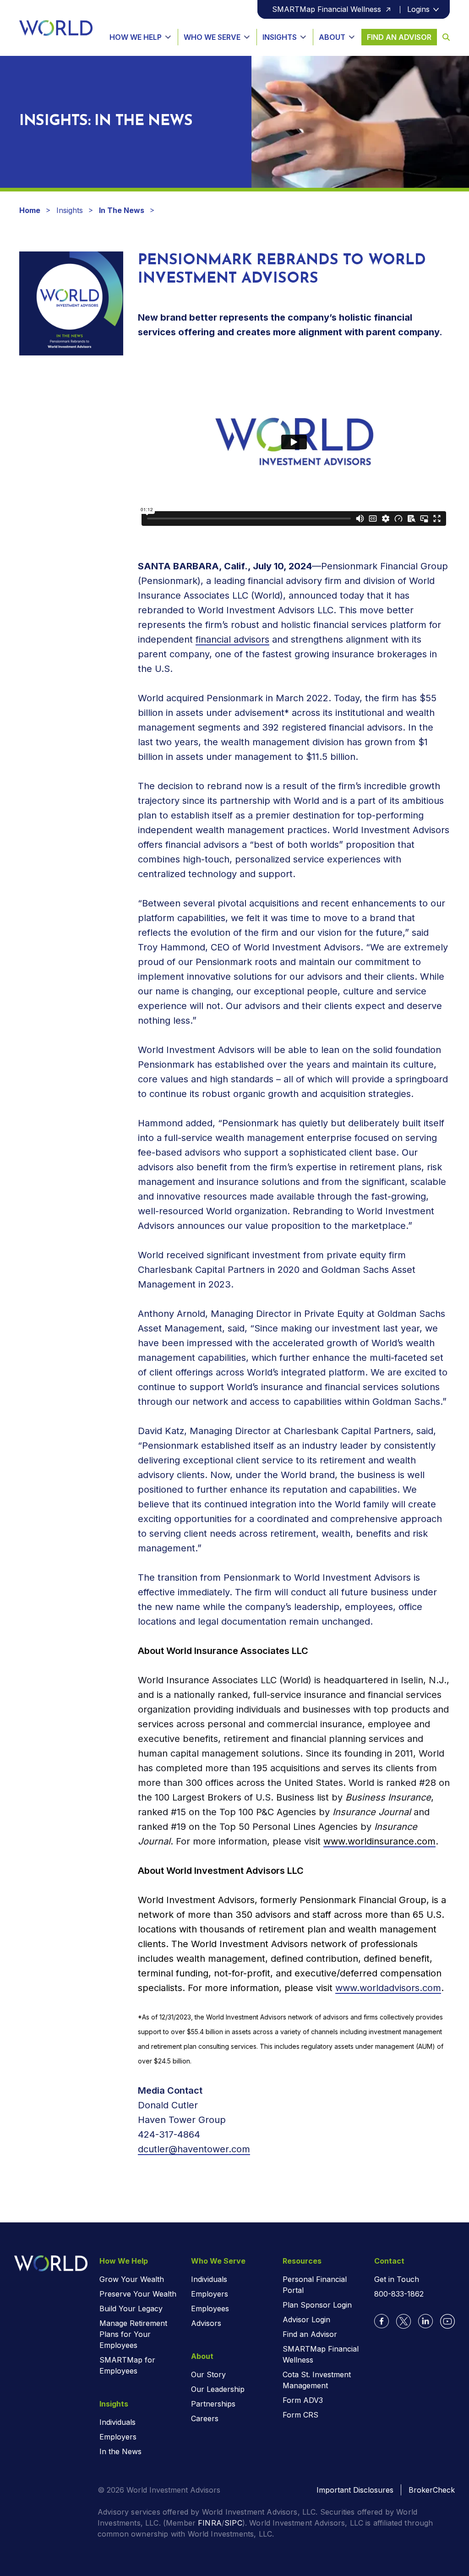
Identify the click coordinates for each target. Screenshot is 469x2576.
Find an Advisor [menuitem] (310, 2334)
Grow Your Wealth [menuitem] (132, 2279)
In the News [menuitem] (120, 2451)
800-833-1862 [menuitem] (399, 2294)
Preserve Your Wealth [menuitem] (138, 2294)
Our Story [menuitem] (208, 2374)
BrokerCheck (432, 2490)
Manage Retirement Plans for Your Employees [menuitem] (133, 2334)
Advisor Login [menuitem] (306, 2319)
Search (443, 37)
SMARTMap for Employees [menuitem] (127, 2365)
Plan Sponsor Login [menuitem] (317, 2305)
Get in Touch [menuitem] (397, 2279)
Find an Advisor (399, 37)
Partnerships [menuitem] (213, 2404)
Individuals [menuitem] (117, 2422)
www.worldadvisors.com (388, 1988)
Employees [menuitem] (210, 2309)
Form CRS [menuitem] (300, 2415)
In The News (122, 210)
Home (30, 210)
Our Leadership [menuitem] (218, 2389)
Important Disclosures (355, 2490)
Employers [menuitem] (118, 2437)
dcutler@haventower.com (194, 2149)
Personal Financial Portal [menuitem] (315, 2285)
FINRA (210, 2523)
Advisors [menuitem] (206, 2323)
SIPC (233, 2523)
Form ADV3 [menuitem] (303, 2400)
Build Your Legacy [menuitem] (131, 2309)
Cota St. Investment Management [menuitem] (317, 2380)
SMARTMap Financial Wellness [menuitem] (321, 2354)
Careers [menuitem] (205, 2418)
